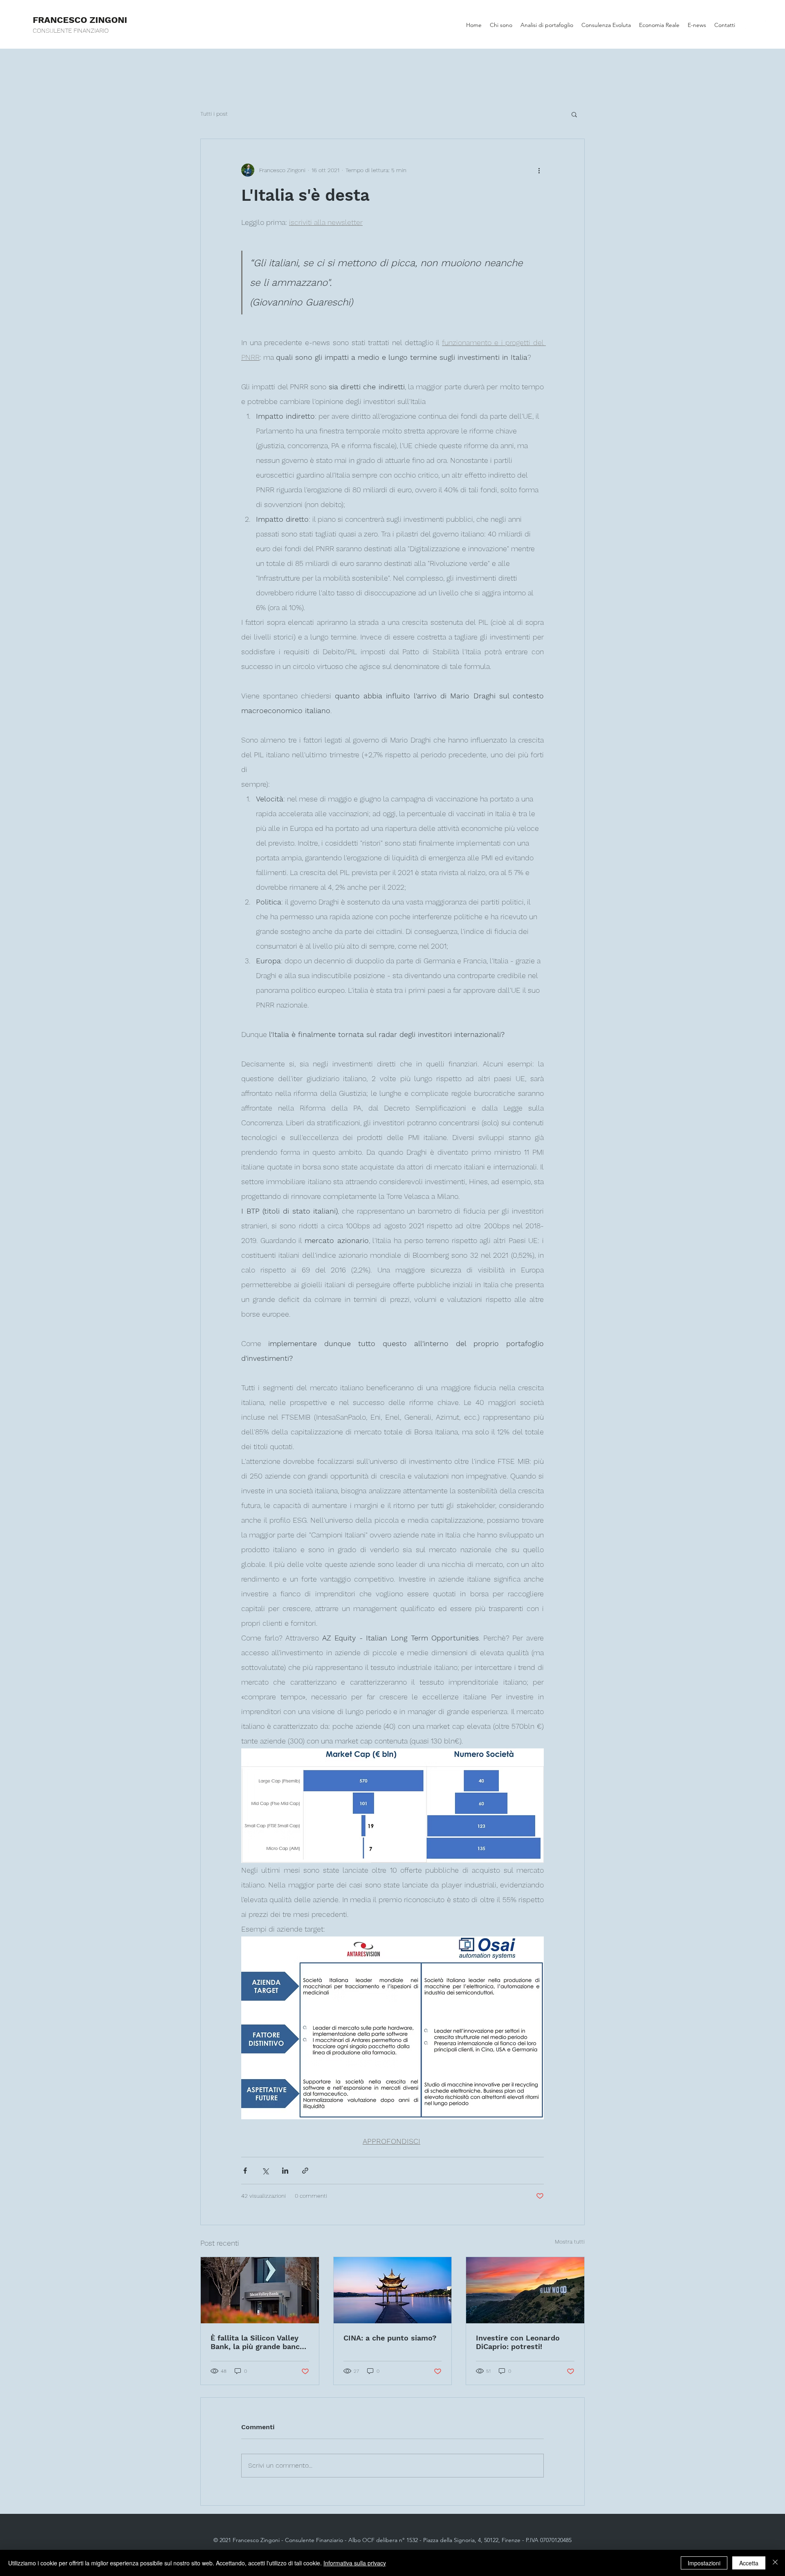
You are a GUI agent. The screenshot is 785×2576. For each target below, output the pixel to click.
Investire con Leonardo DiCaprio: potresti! (518, 2342)
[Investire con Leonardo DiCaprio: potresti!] (525, 2290)
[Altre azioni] (539, 170)
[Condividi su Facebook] (245, 2171)
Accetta (749, 2563)
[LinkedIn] (749, 25)
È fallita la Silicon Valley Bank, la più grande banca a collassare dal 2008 (257, 2342)
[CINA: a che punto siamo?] (393, 2290)
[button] (574, 114)
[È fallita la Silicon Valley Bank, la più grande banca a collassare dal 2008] (260, 2290)
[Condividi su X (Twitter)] (265, 2171)
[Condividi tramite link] (305, 2171)
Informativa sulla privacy (355, 2563)
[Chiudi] (775, 2563)
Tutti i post (214, 114)
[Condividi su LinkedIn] (285, 2171)
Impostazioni (704, 2563)
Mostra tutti (570, 2242)
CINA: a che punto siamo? (390, 2338)
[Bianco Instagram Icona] (762, 25)
